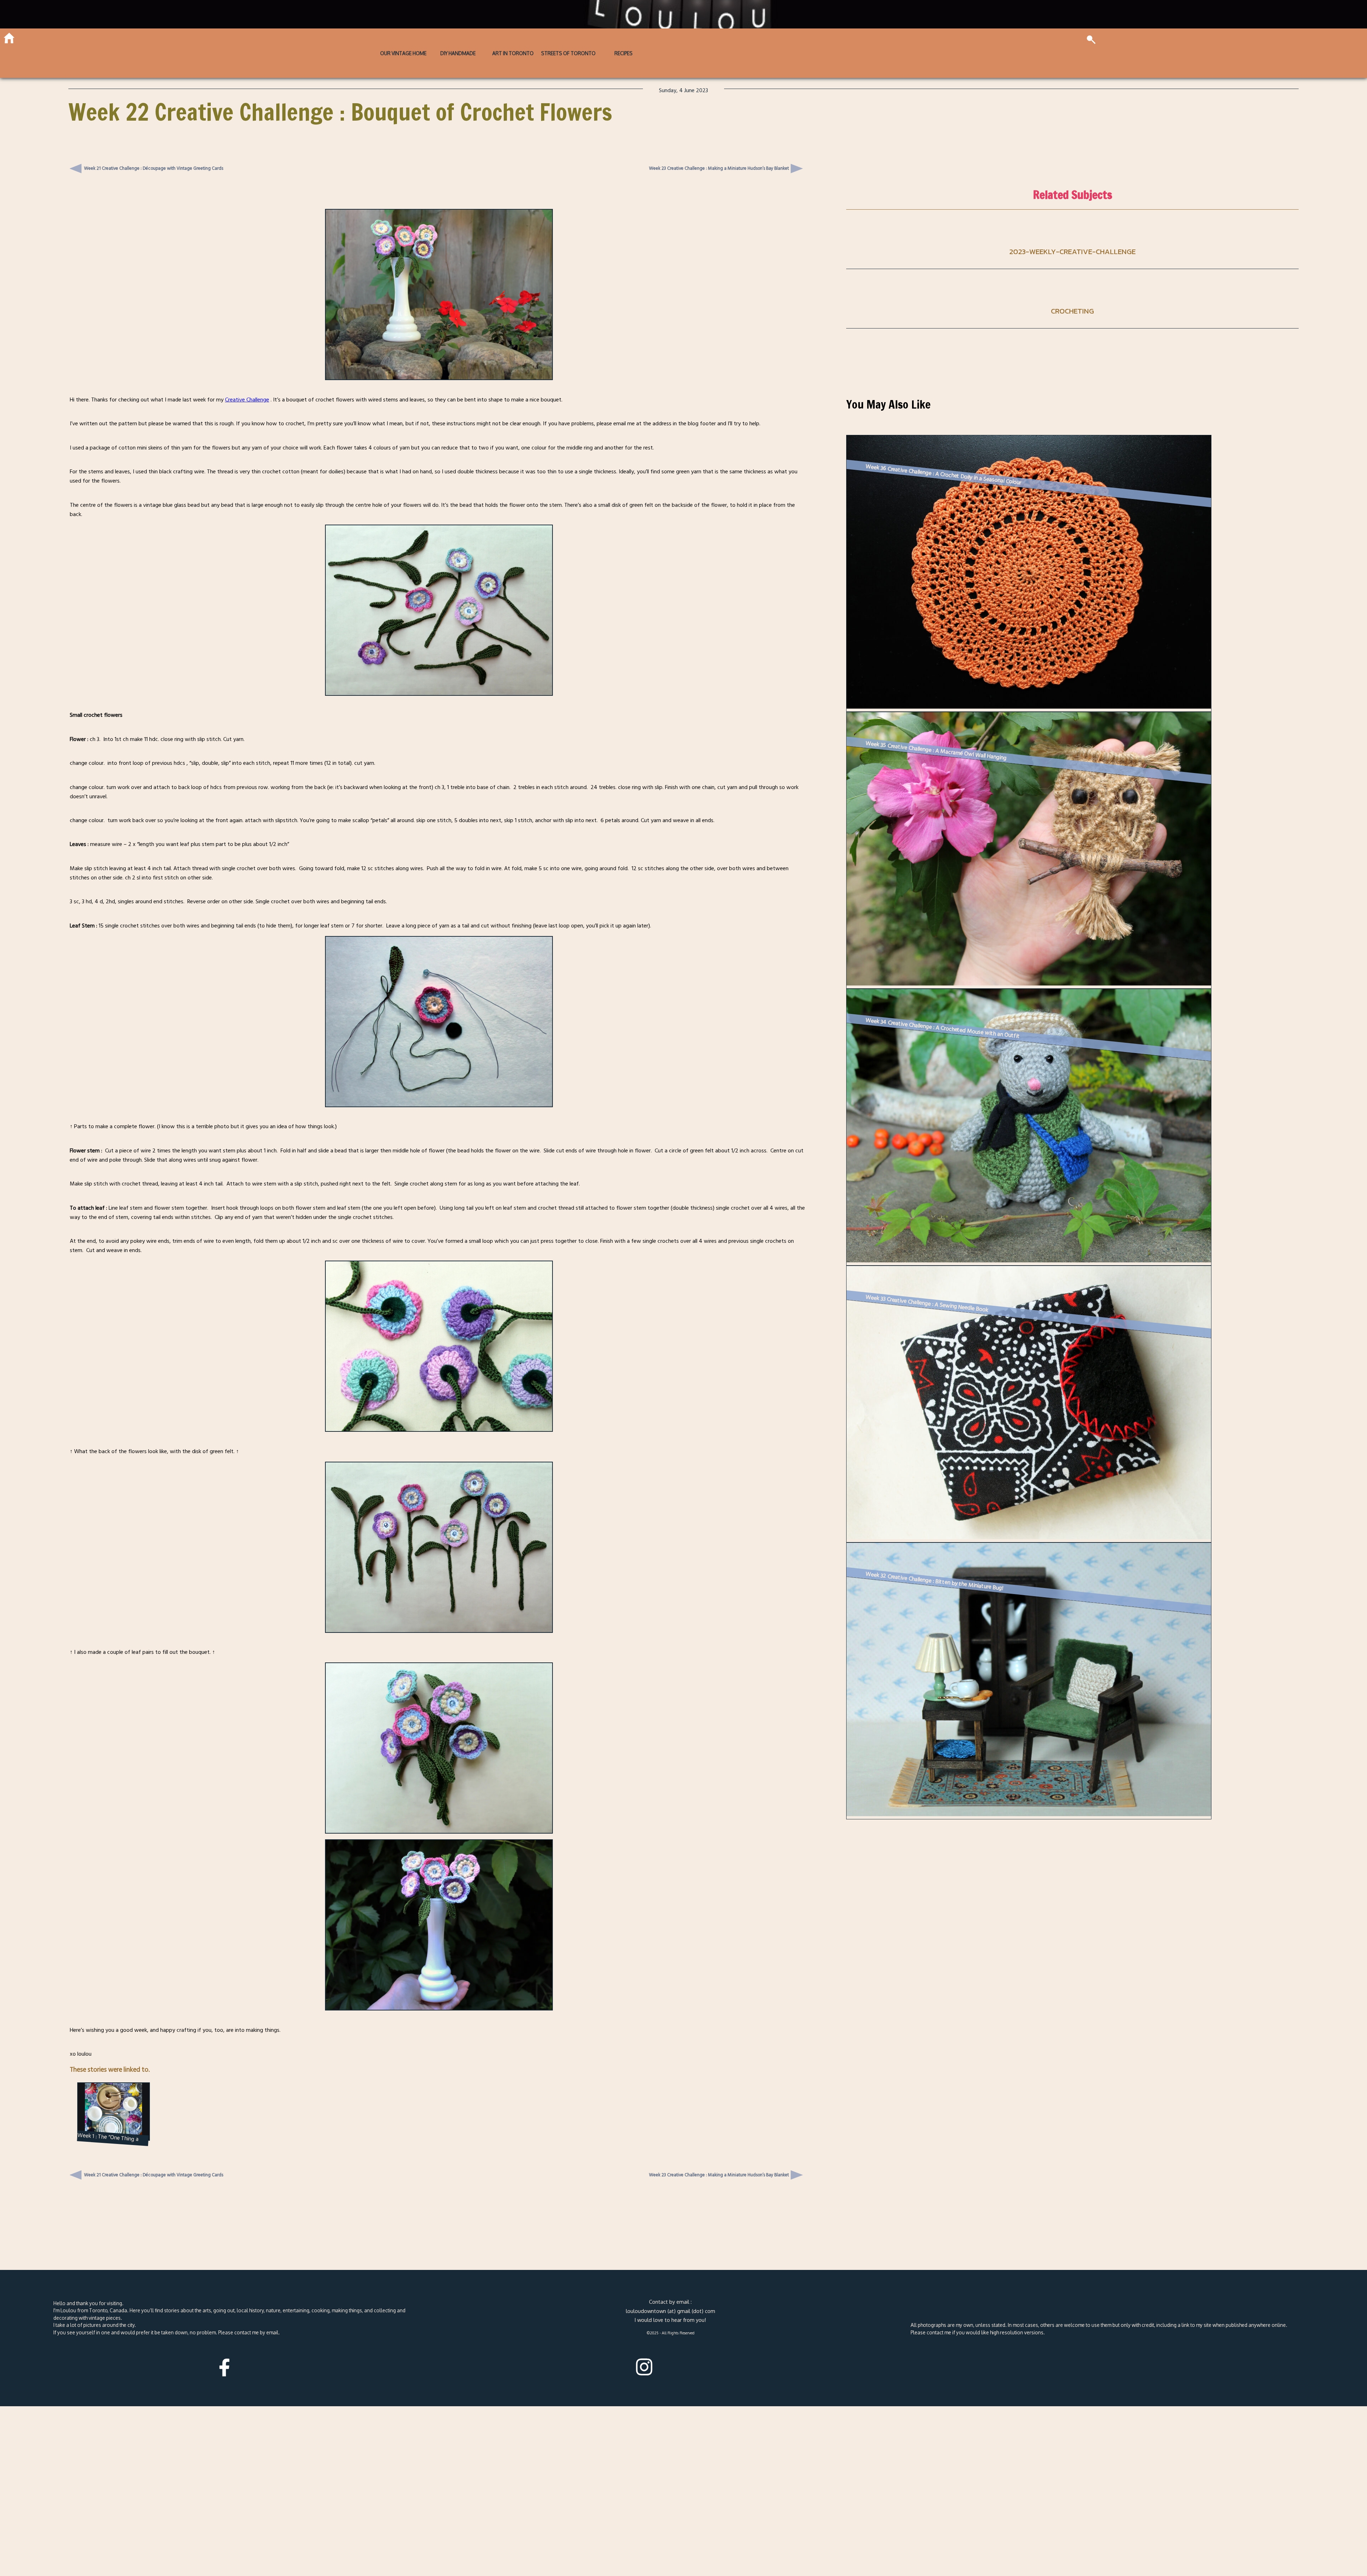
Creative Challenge (247, 400)
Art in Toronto (513, 53)
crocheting (1072, 311)
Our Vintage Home (403, 53)
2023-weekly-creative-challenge (1072, 251)
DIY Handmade (458, 53)
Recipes (624, 53)
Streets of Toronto (568, 53)
